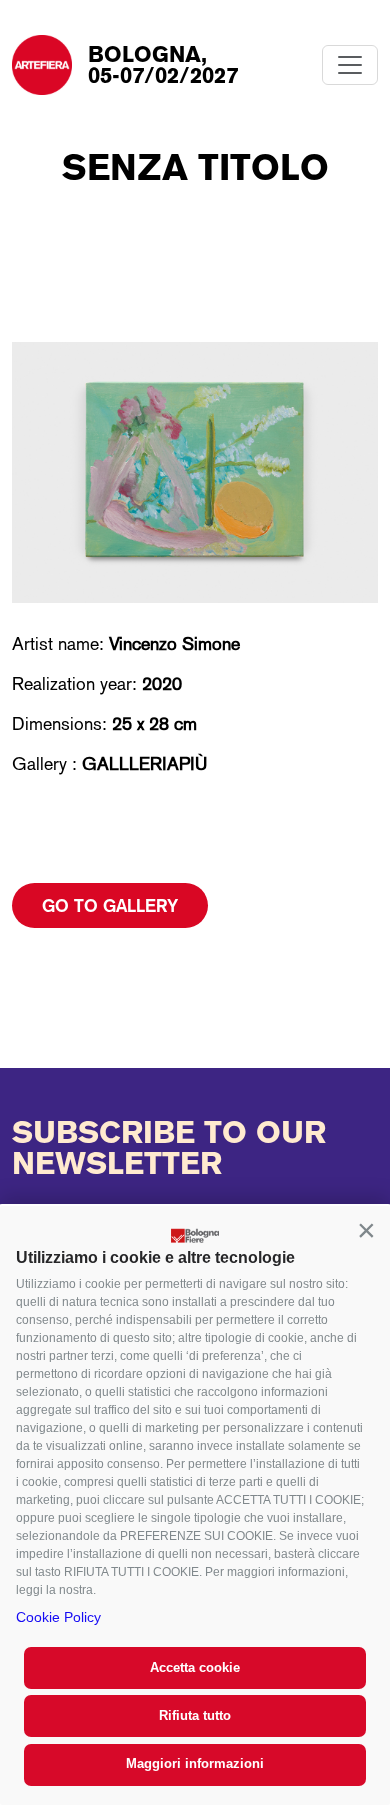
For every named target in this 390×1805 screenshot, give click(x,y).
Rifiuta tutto (195, 1715)
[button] (366, 1230)
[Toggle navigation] (350, 65)
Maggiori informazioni (195, 1763)
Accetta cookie (195, 1667)
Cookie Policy (58, 1617)
